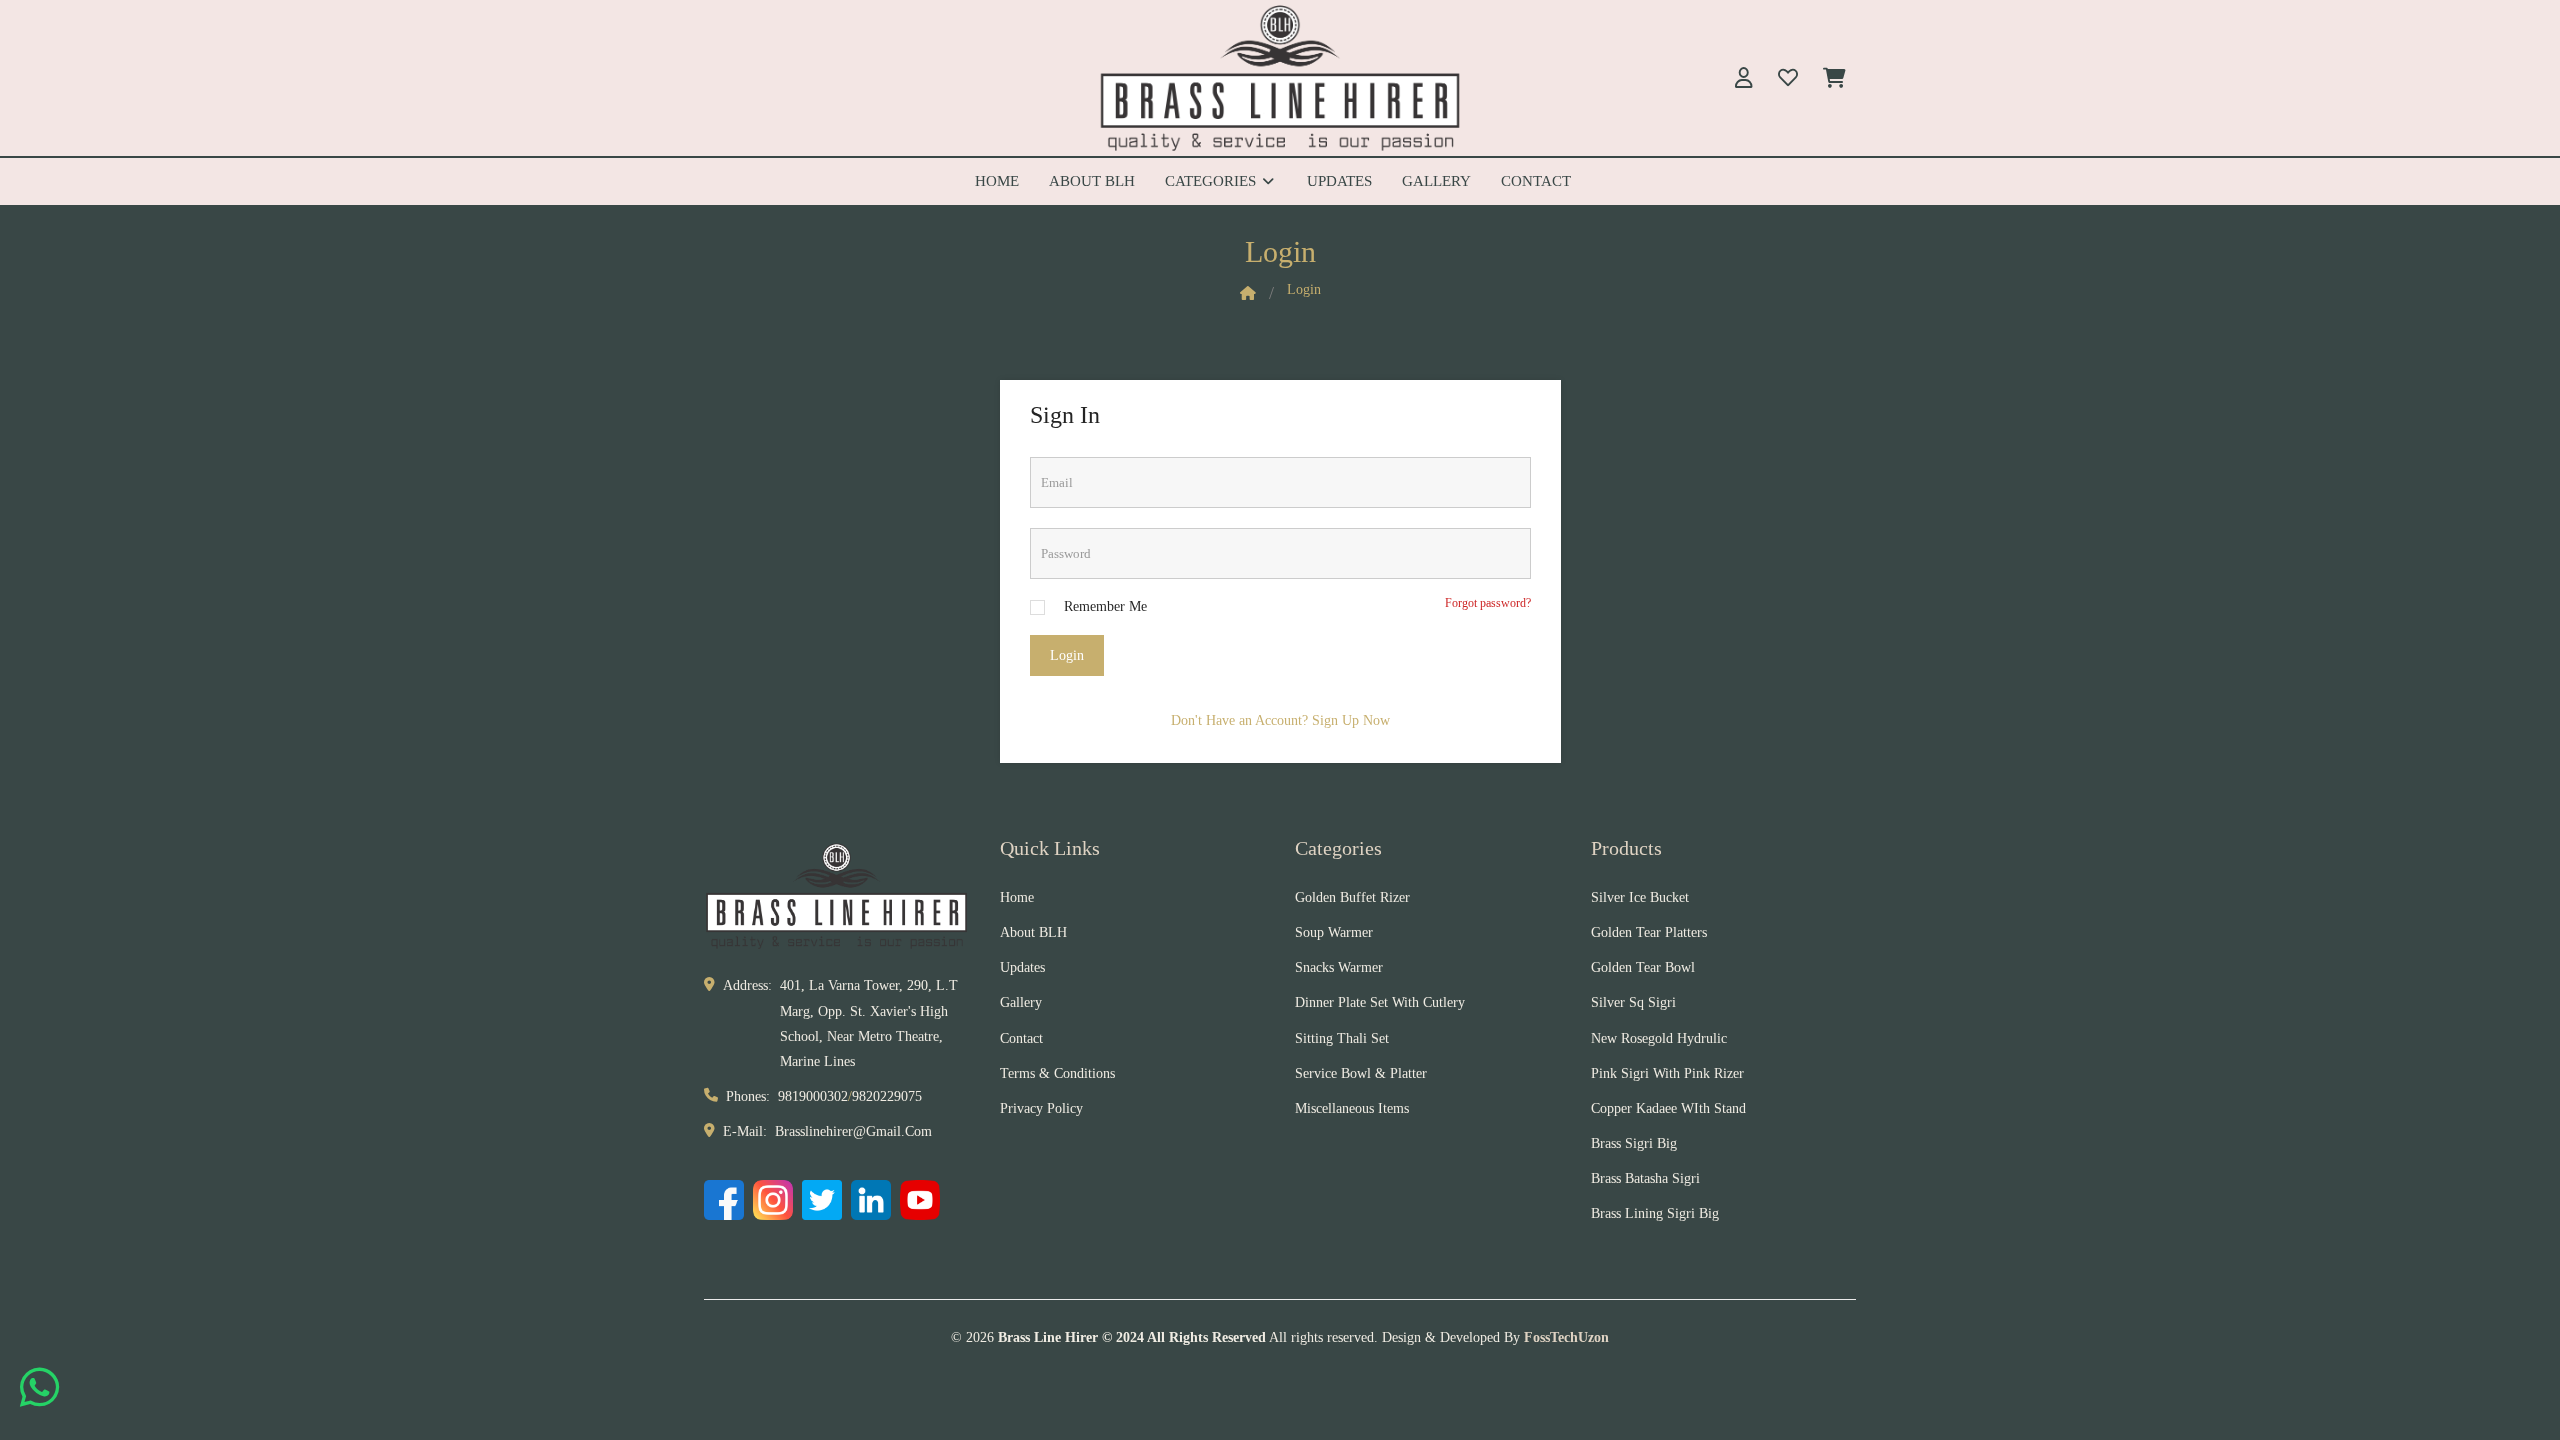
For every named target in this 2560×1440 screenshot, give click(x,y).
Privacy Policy (1041, 1108)
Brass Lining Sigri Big (1655, 1213)
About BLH (1092, 181)
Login (1067, 655)
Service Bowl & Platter (1361, 1073)
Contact (1536, 181)
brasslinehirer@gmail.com (853, 1131)
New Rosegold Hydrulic (1659, 1038)
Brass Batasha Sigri (1645, 1178)
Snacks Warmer (1339, 967)
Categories (1212, 181)
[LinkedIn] (871, 1200)
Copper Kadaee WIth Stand (1668, 1108)
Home (997, 181)
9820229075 (887, 1096)
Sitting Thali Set (1342, 1038)
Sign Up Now (1351, 720)
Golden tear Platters (1649, 932)
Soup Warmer (1334, 932)
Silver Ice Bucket (1640, 897)
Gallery (1436, 181)
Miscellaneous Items (1352, 1108)
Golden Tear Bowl (1643, 967)
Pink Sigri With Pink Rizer (1667, 1073)
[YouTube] (920, 1200)
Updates (1339, 181)
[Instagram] (773, 1200)
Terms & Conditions (1057, 1073)
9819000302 (813, 1096)
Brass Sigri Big (1634, 1143)
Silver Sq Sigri (1633, 1002)
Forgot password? (1488, 603)
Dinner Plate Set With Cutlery (1380, 1002)
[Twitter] (822, 1200)
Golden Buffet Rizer (1352, 897)
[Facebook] (724, 1200)
